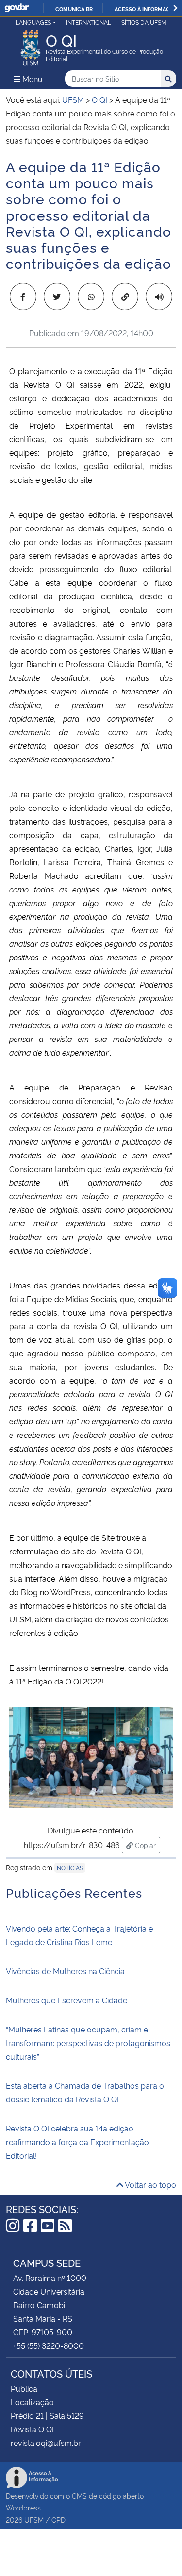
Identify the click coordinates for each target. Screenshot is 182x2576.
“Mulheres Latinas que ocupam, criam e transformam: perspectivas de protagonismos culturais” (88, 2043)
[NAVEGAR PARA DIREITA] (175, 8)
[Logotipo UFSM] (31, 45)
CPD (58, 2519)
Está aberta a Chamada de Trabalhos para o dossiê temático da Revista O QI (85, 2092)
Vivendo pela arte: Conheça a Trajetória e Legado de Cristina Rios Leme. (79, 1935)
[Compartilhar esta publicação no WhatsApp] (91, 297)
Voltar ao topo (150, 2184)
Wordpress (23, 2507)
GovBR (17, 8)
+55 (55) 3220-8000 (49, 2345)
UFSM (34, 2519)
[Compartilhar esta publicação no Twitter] (57, 297)
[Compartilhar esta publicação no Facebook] (23, 297)
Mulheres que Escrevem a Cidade (66, 2000)
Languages (33, 22)
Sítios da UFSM (144, 22)
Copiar (147, 1845)
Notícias (70, 1868)
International (89, 22)
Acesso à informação (146, 9)
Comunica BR (74, 9)
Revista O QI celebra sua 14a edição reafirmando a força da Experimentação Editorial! (77, 2142)
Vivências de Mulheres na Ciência (65, 1971)
